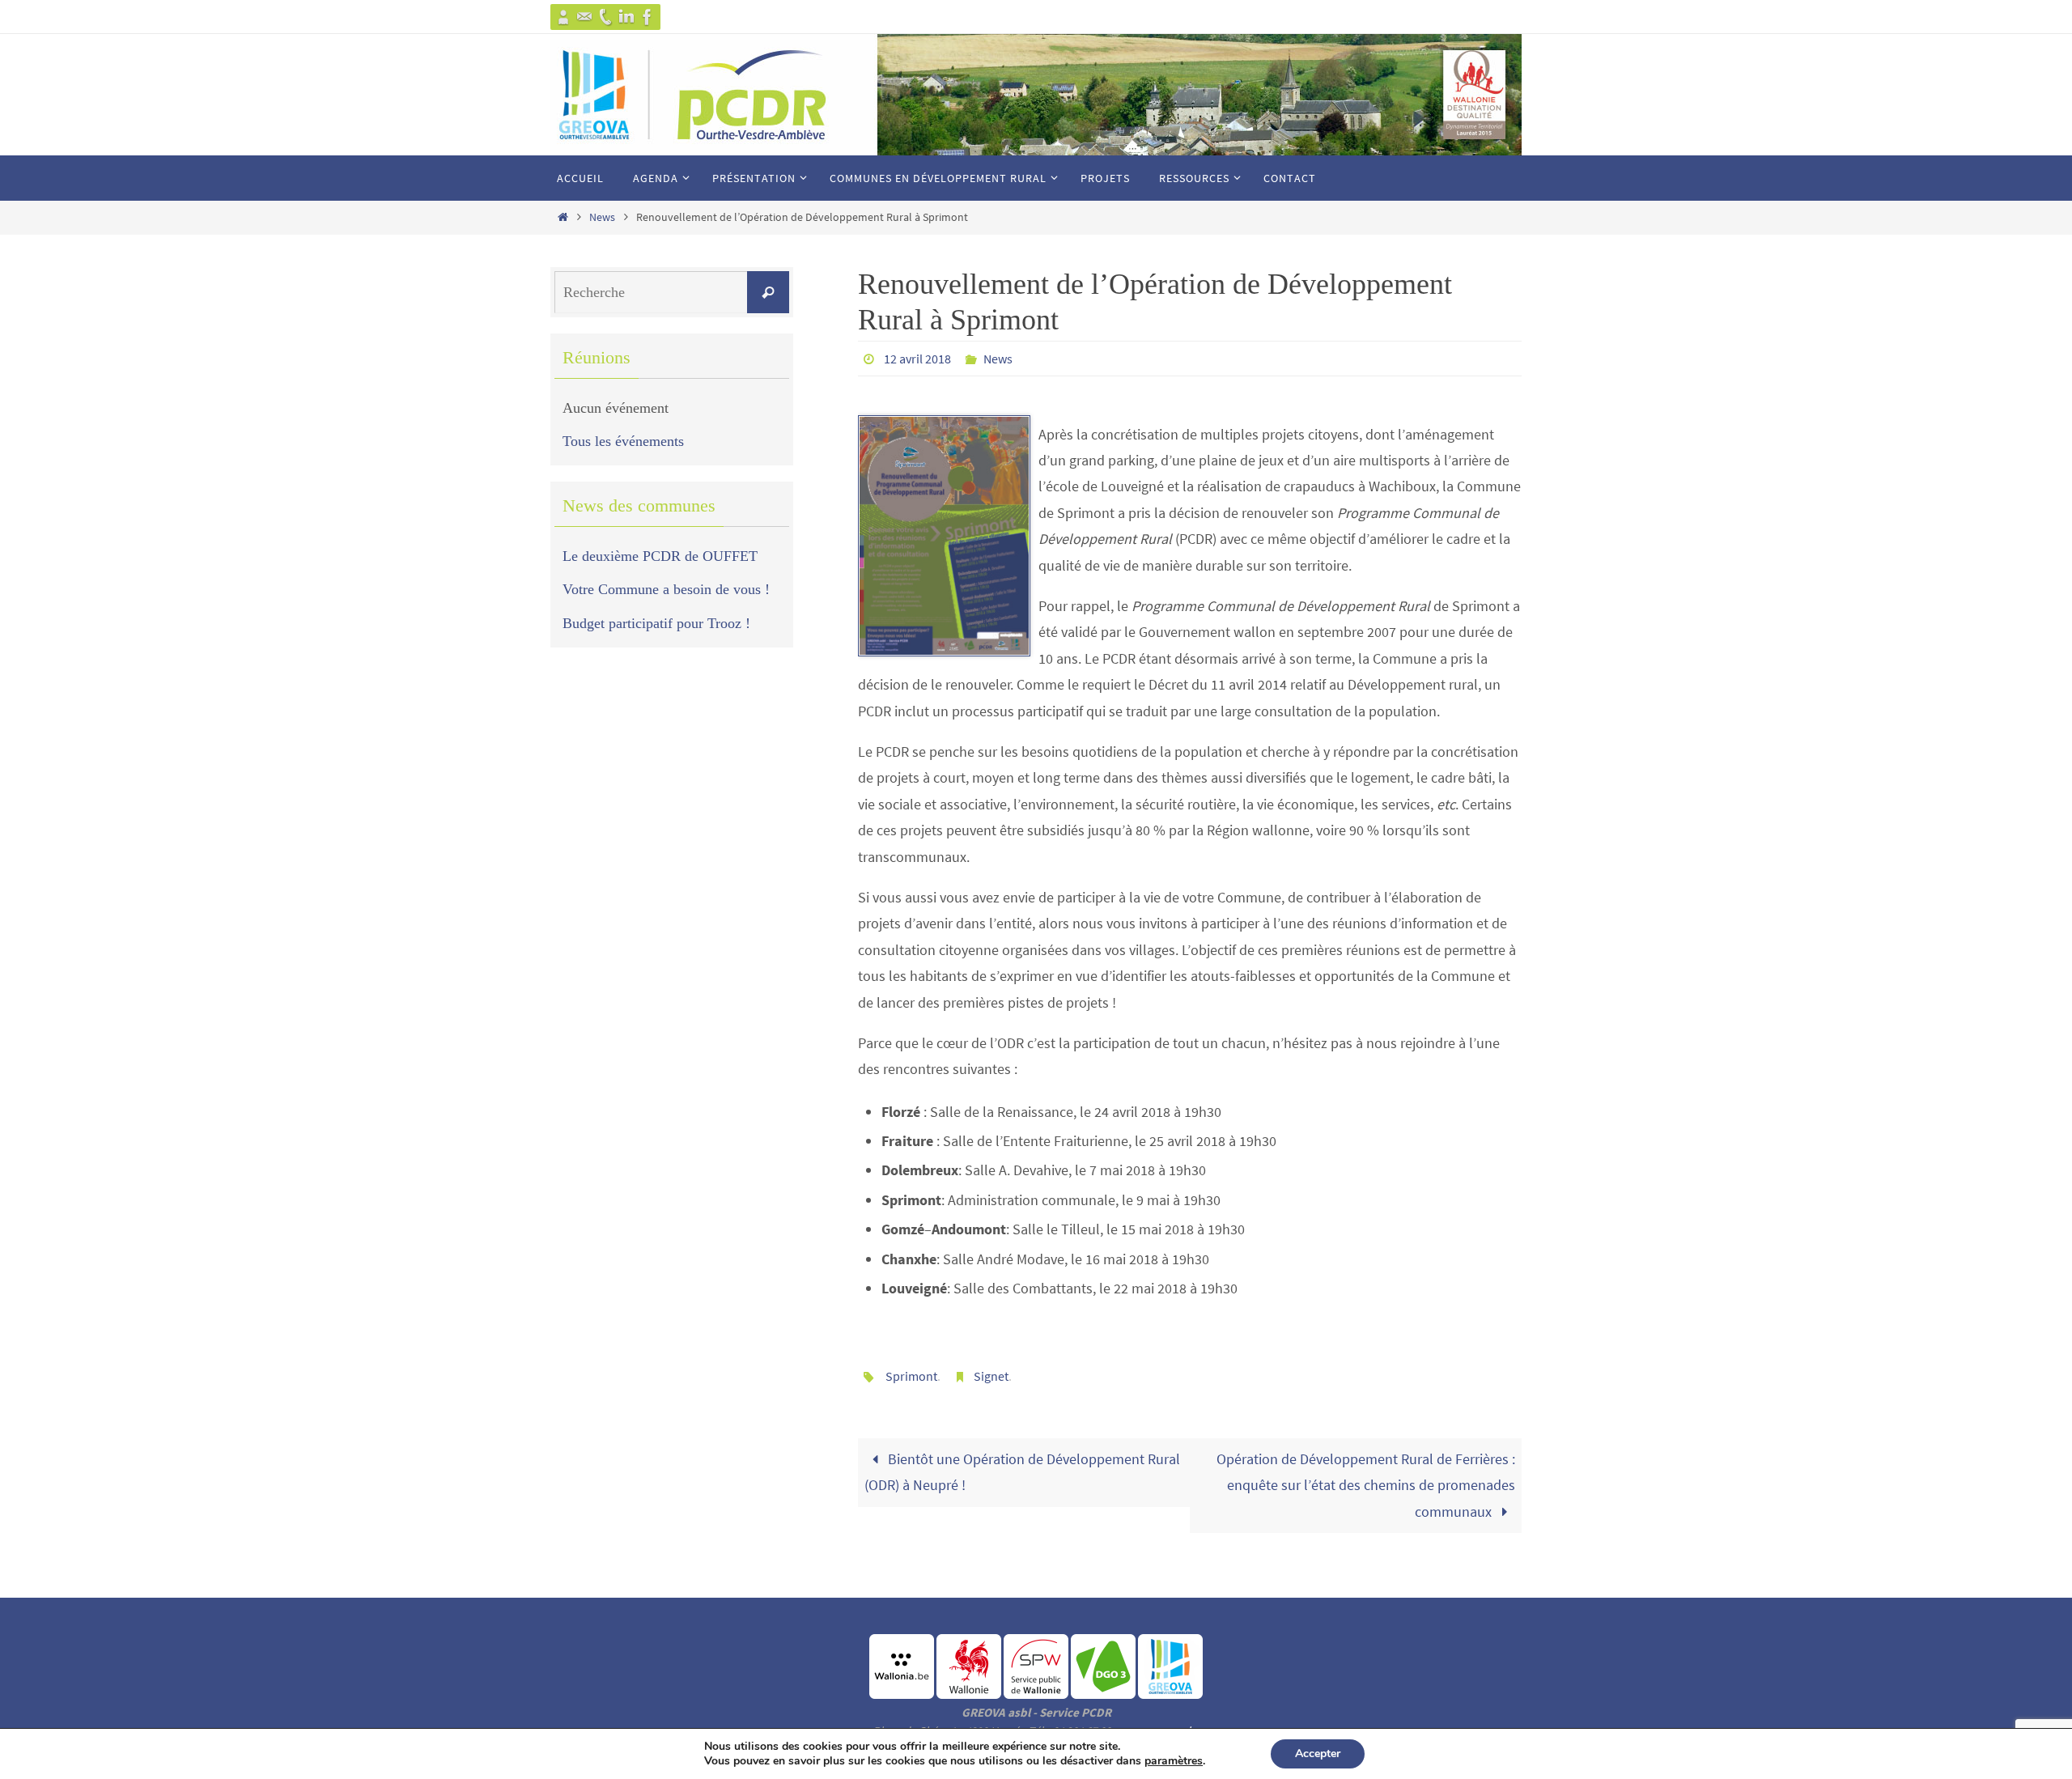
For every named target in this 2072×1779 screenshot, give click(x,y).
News (602, 217)
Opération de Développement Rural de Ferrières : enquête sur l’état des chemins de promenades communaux (1366, 1485)
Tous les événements (623, 441)
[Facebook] (647, 17)
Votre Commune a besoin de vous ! (666, 589)
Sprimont (911, 1376)
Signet (991, 1376)
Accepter (1318, 1754)
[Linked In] (626, 17)
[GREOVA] (563, 17)
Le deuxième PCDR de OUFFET (660, 556)
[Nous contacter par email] (584, 17)
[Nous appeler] (605, 17)
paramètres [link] (1174, 1761)
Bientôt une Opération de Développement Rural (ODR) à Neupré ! (1022, 1472)
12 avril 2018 (917, 359)
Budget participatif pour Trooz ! (656, 623)
